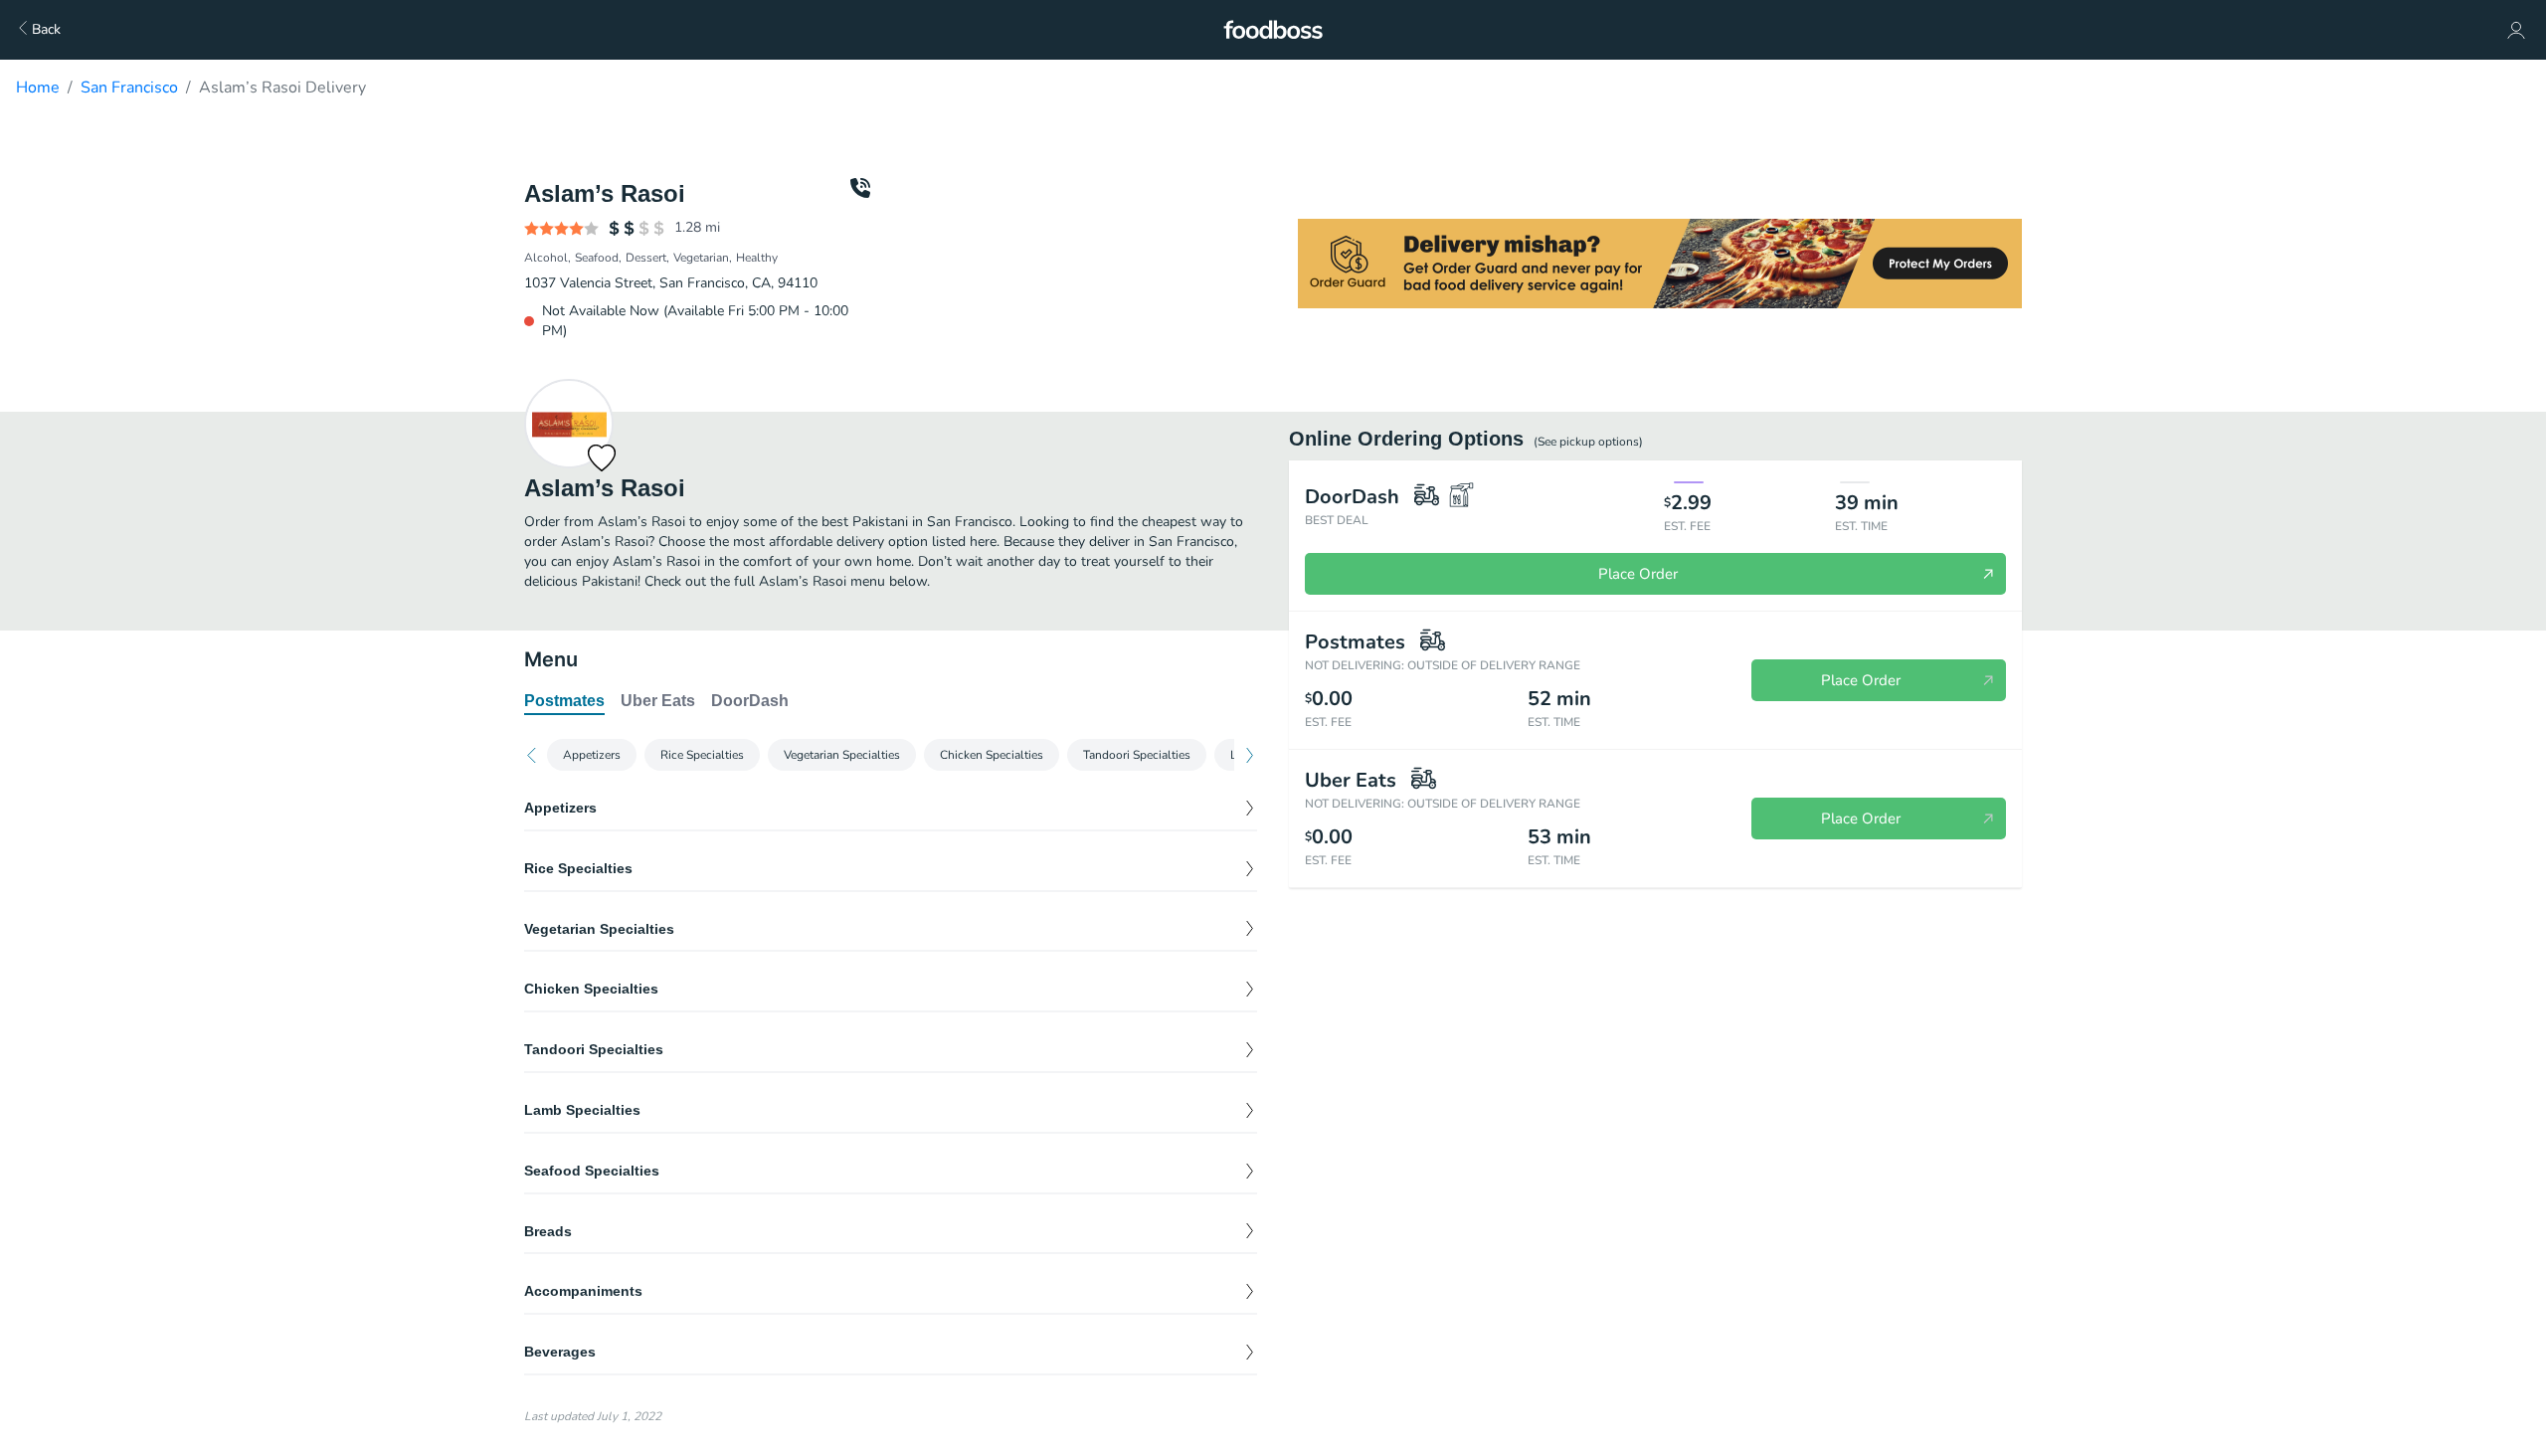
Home (38, 88)
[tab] (564, 702)
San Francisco (129, 88)
